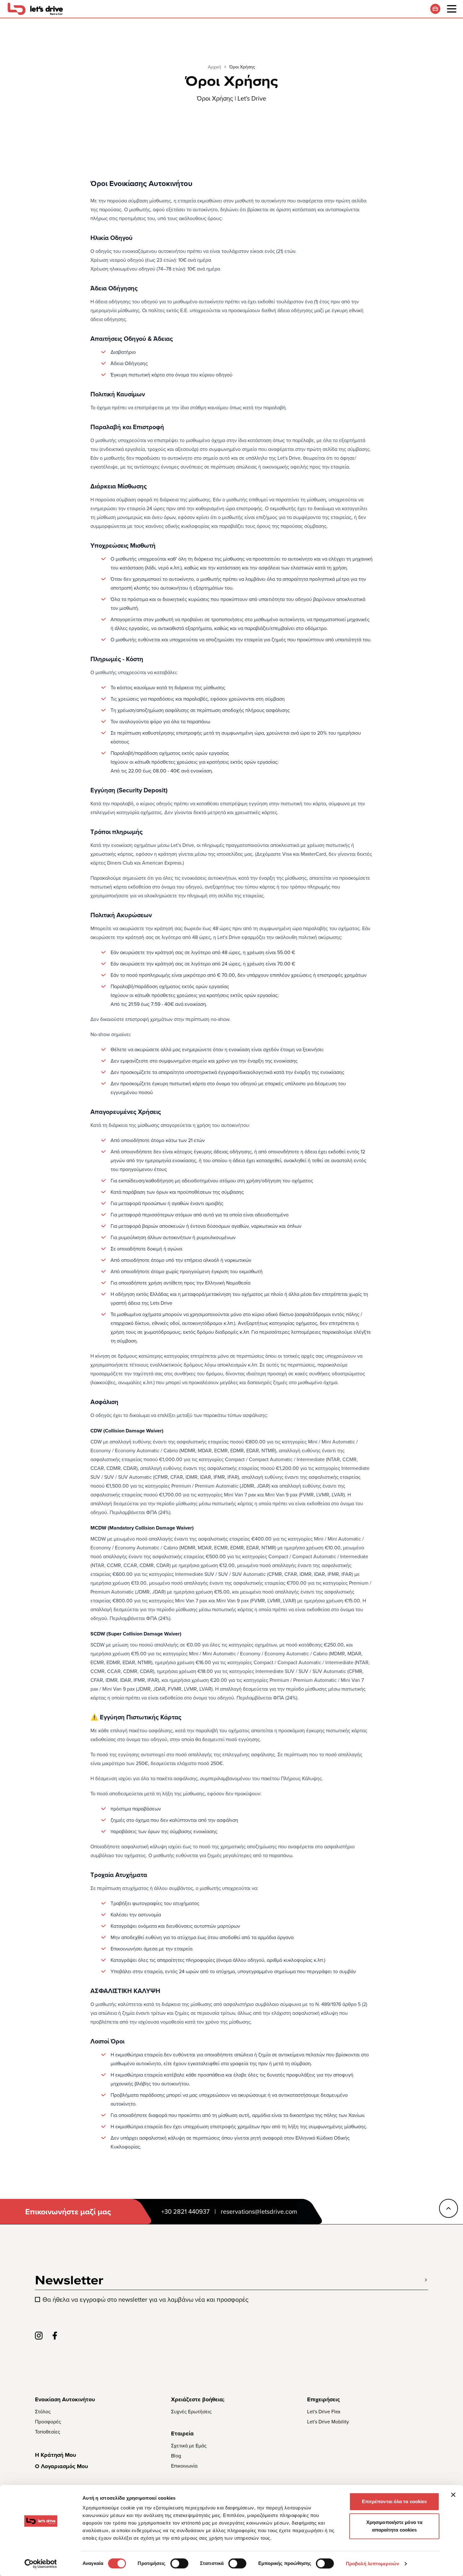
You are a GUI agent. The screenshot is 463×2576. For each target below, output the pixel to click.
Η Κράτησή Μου (55, 2455)
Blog (176, 2456)
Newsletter (69, 2280)
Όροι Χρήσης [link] (242, 67)
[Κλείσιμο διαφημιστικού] (453, 2495)
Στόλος (43, 2411)
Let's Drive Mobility (328, 2422)
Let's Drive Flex (324, 2411)
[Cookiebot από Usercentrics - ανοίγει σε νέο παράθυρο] (41, 2564)
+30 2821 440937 (185, 2212)
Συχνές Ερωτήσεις (191, 2411)
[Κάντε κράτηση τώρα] (435, 9)
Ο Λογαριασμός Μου (61, 2466)
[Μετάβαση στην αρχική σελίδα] (35, 9)
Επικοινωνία (184, 2466)
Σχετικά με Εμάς (189, 2445)
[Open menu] (452, 9)
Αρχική (214, 67)
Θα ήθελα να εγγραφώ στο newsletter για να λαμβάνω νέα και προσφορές (146, 2299)
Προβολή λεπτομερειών (372, 2564)
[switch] (179, 2563)
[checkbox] (37, 2299)
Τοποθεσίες (48, 2432)
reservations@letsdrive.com (259, 2212)
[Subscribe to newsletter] (426, 2280)
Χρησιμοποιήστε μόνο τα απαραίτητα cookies (394, 2526)
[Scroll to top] (449, 2208)
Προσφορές (48, 2422)
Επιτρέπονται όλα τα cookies (394, 2501)
